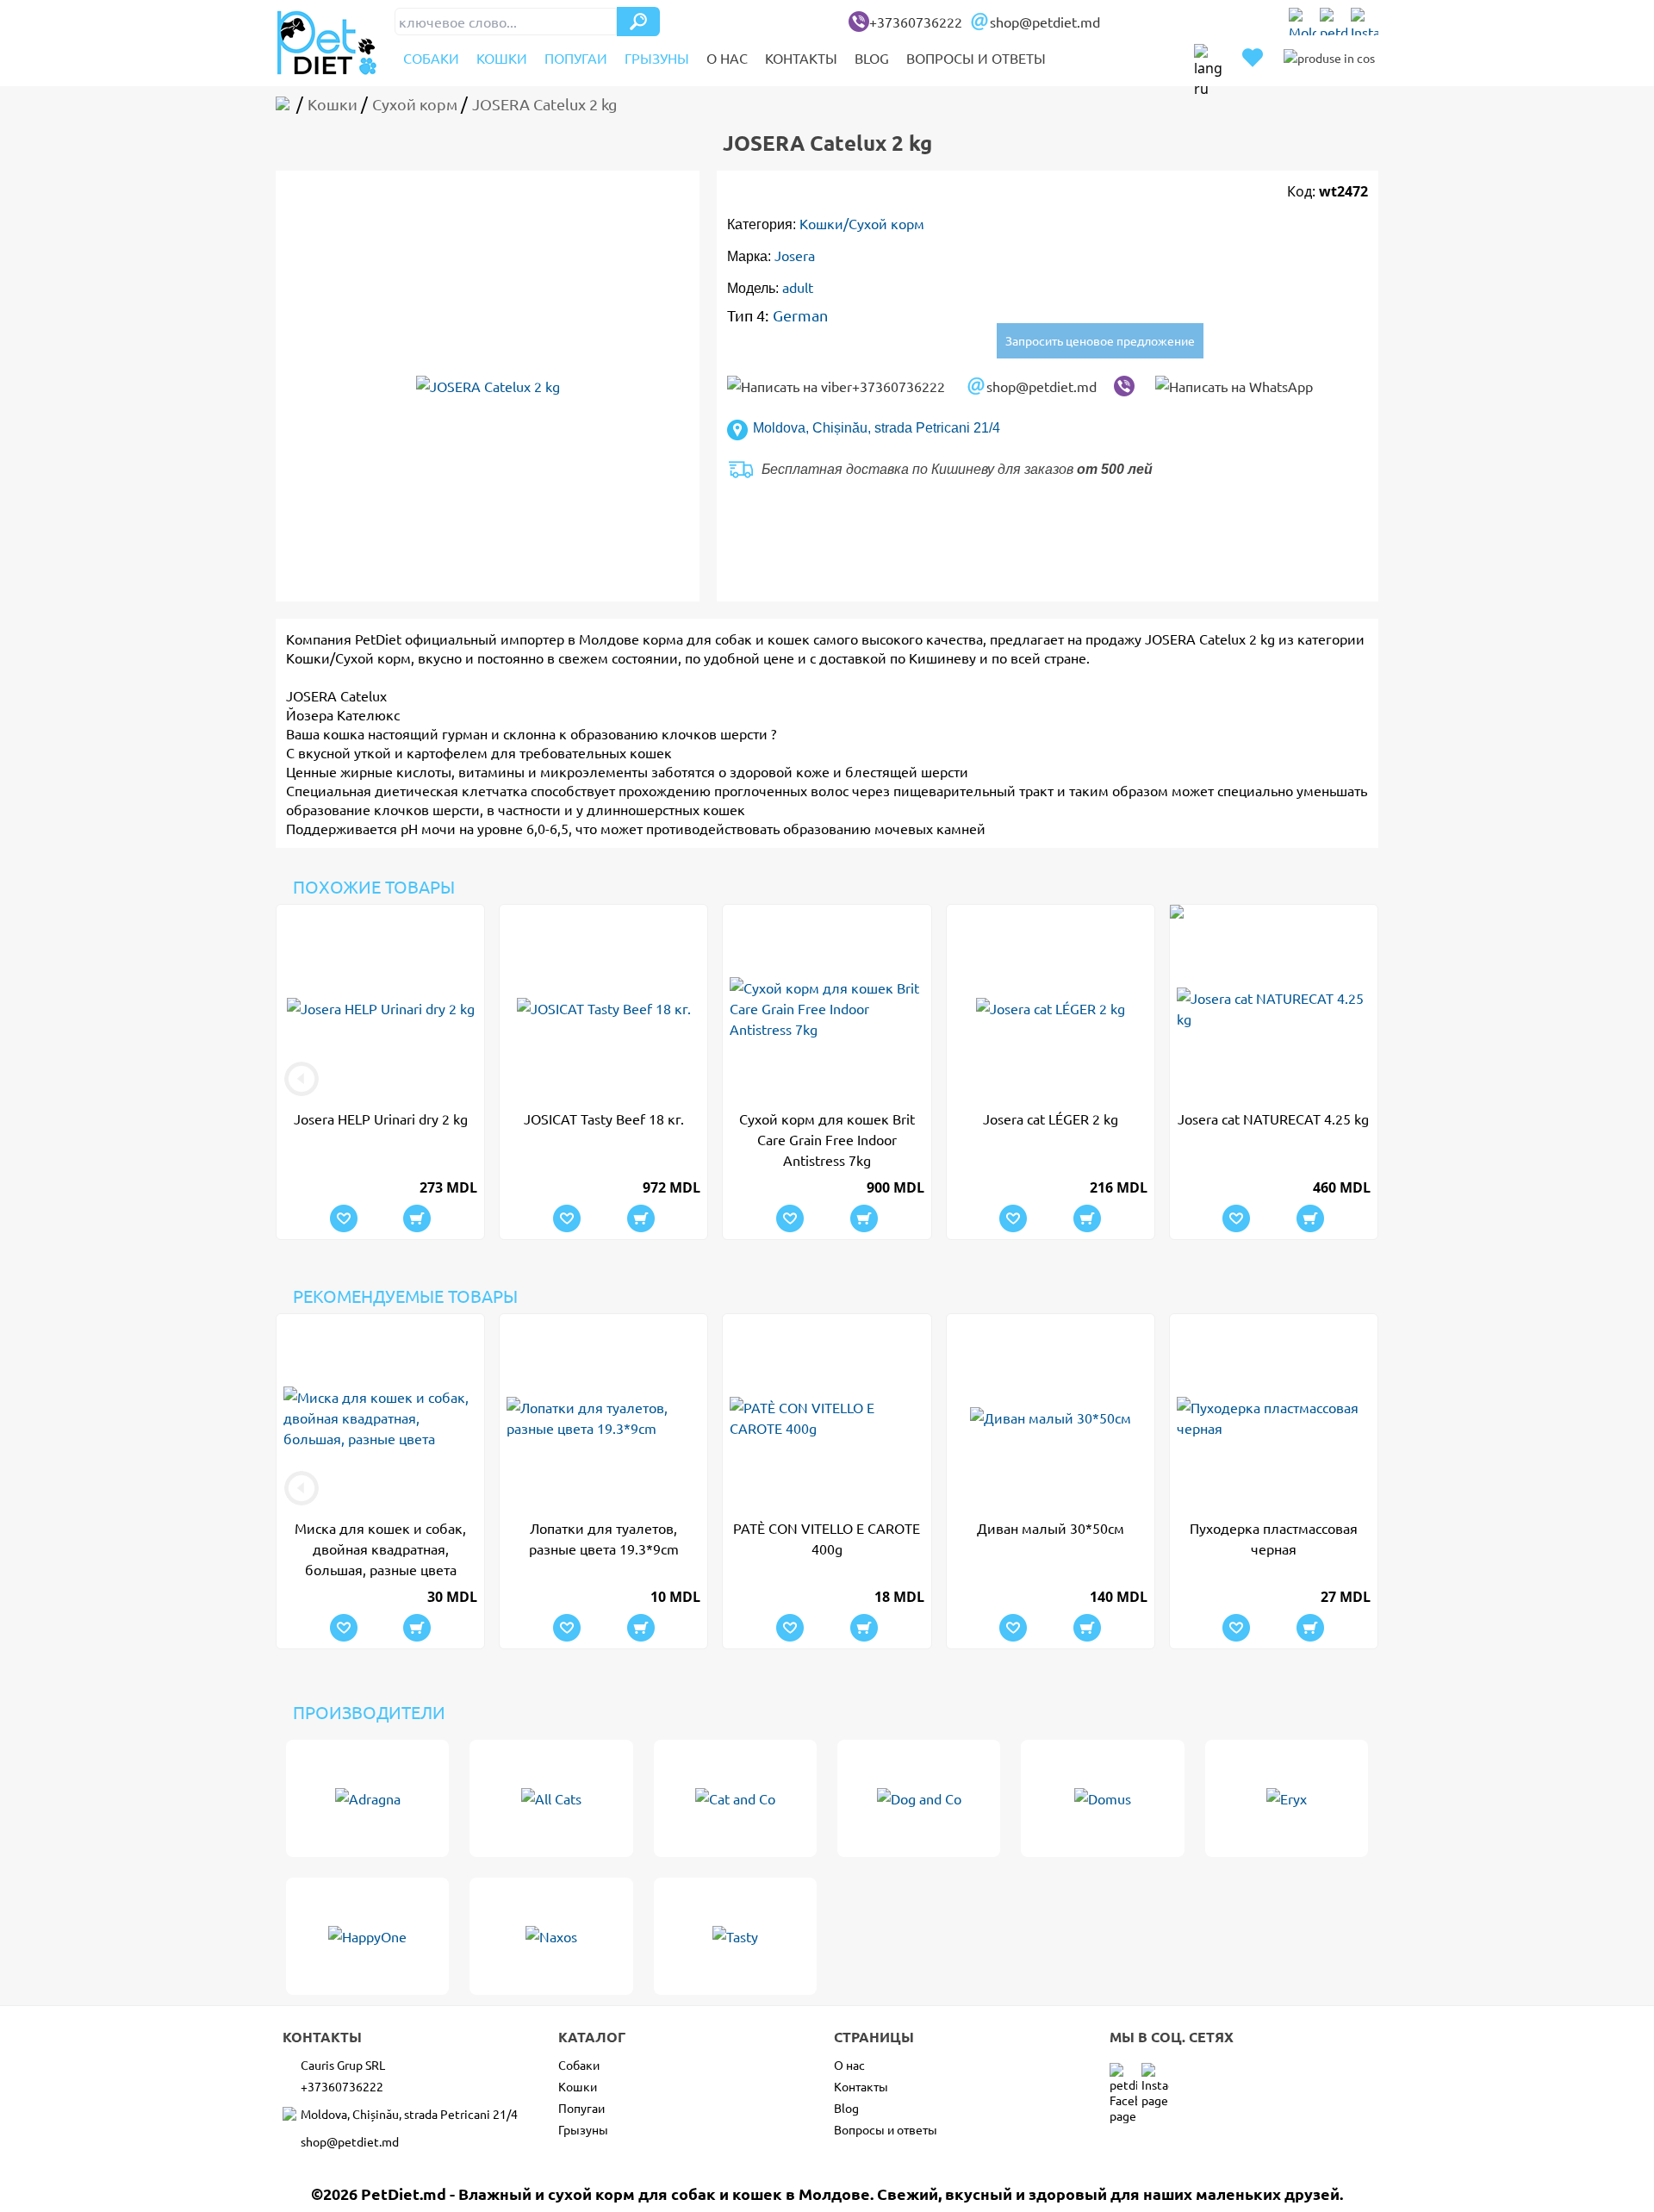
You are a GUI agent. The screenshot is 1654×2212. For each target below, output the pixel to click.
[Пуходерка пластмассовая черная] (1274, 1418)
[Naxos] (551, 1936)
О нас (727, 58)
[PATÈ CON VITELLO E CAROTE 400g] (827, 1418)
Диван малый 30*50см (1051, 1528)
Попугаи (576, 58)
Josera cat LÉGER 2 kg (1051, 1118)
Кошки (502, 58)
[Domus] (1102, 1798)
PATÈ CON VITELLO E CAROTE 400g (827, 1538)
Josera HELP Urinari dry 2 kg (381, 1118)
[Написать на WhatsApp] (1234, 386)
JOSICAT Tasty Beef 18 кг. (604, 1118)
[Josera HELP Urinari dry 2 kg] (380, 1008)
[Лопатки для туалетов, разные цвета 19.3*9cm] (603, 1418)
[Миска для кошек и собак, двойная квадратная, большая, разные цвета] (380, 1418)
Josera (795, 255)
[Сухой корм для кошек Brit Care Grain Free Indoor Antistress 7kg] (827, 1008)
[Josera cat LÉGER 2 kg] (1051, 1008)
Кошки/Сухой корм (862, 223)
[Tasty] (735, 1936)
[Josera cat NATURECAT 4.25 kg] (1274, 1008)
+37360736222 (916, 22)
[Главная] (286, 104)
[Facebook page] (1334, 22)
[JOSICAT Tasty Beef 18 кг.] (603, 1008)
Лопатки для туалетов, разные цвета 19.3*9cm (604, 1538)
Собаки (431, 58)
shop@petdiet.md (1045, 22)
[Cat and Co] (735, 1798)
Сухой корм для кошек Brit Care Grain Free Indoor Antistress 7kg (827, 1139)
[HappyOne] (367, 1936)
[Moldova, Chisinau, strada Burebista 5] (1303, 22)
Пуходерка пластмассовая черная (1274, 1538)
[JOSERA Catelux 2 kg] (488, 386)
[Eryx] (1287, 1798)
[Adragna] (367, 1798)
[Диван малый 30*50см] (1051, 1418)
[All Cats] (551, 1798)
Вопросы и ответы (976, 58)
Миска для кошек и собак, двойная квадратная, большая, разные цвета (380, 1548)
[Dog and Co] (919, 1798)
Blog (872, 58)
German (800, 315)
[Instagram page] (1365, 22)
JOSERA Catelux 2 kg (1210, 639)
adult (798, 287)
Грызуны (657, 58)
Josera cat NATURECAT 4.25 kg (1273, 1118)
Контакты (801, 58)
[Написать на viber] (1124, 386)
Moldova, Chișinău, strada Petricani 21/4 (877, 428)
